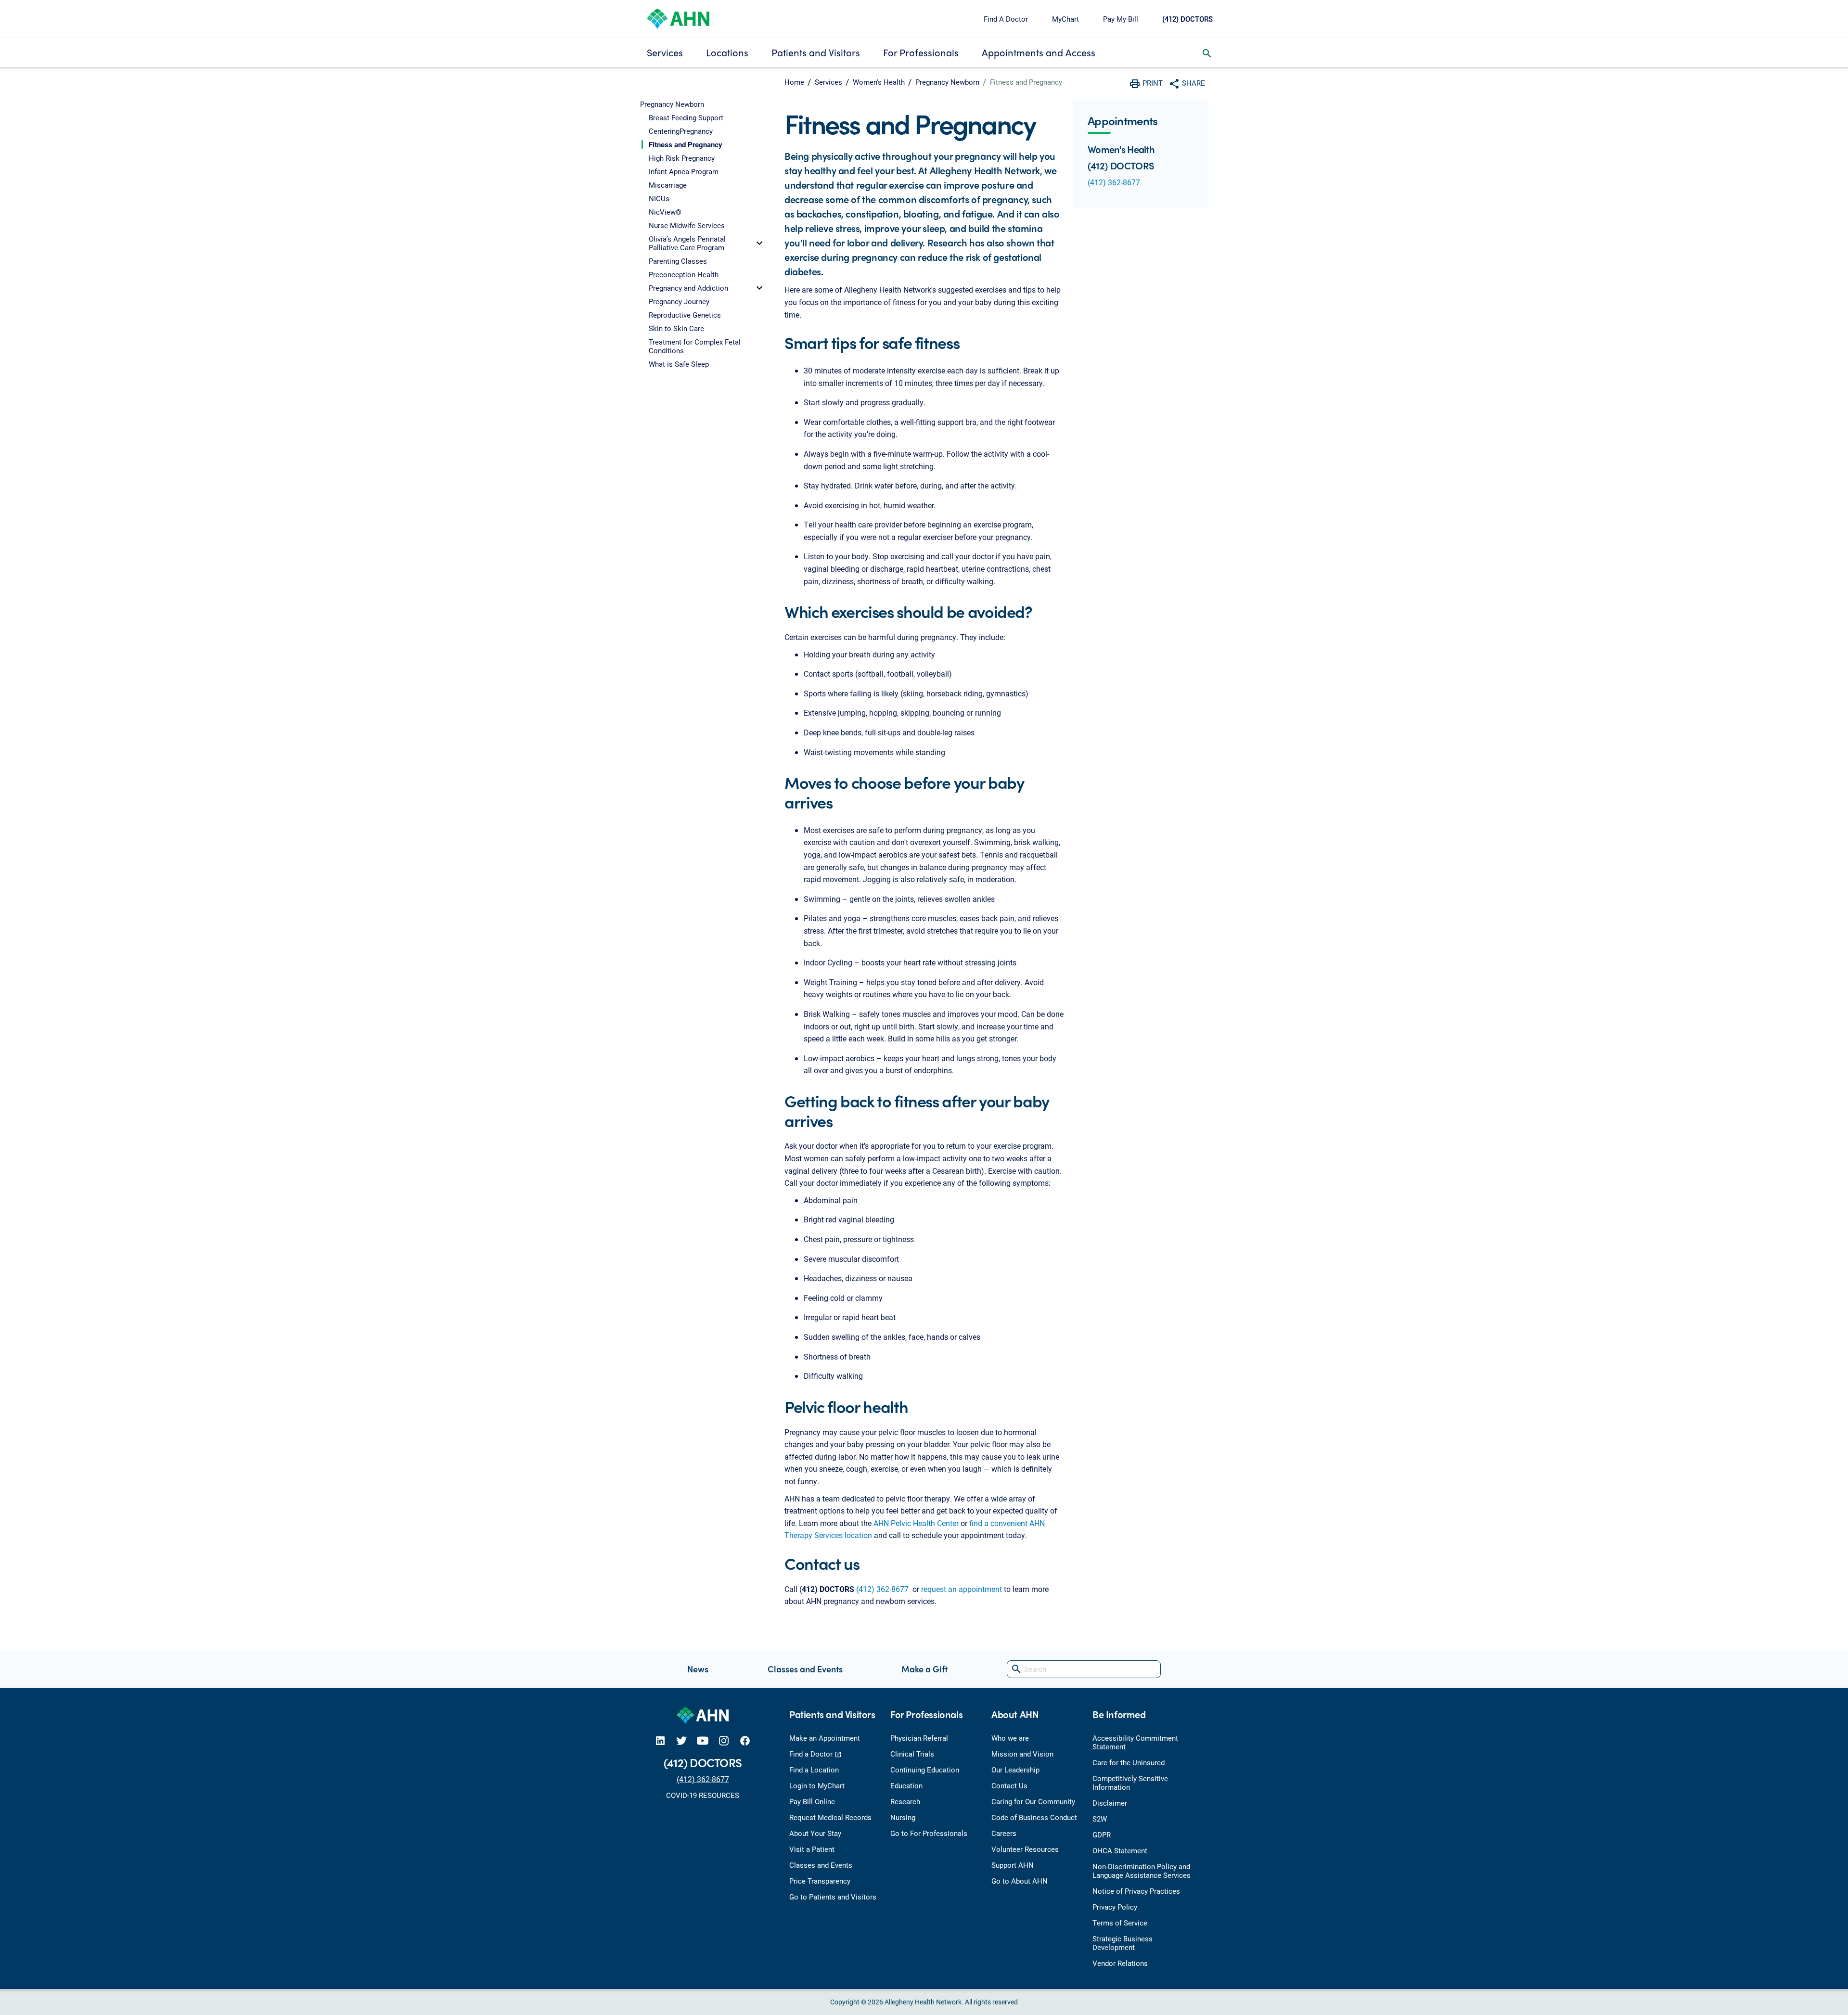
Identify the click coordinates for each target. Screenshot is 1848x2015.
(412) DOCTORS (1187, 19)
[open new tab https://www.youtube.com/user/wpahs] (703, 1740)
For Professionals (921, 52)
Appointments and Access (1039, 52)
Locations (727, 52)
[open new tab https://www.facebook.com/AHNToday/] (745, 1740)
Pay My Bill (1121, 19)
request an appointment (962, 1589)
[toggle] (759, 243)
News (698, 1669)
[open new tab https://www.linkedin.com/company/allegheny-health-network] (660, 1740)
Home (794, 82)
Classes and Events (805, 1669)
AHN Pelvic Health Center (916, 1523)
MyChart (1065, 19)
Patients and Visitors (816, 52)
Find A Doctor (1006, 19)
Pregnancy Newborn (947, 82)
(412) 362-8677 (882, 1589)
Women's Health (879, 82)
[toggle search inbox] (1207, 52)
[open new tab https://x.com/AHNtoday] (681, 1740)
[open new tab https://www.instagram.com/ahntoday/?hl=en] (724, 1740)
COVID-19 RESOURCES (703, 1795)
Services (665, 52)
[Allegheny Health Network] (678, 18)
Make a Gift (924, 1669)
